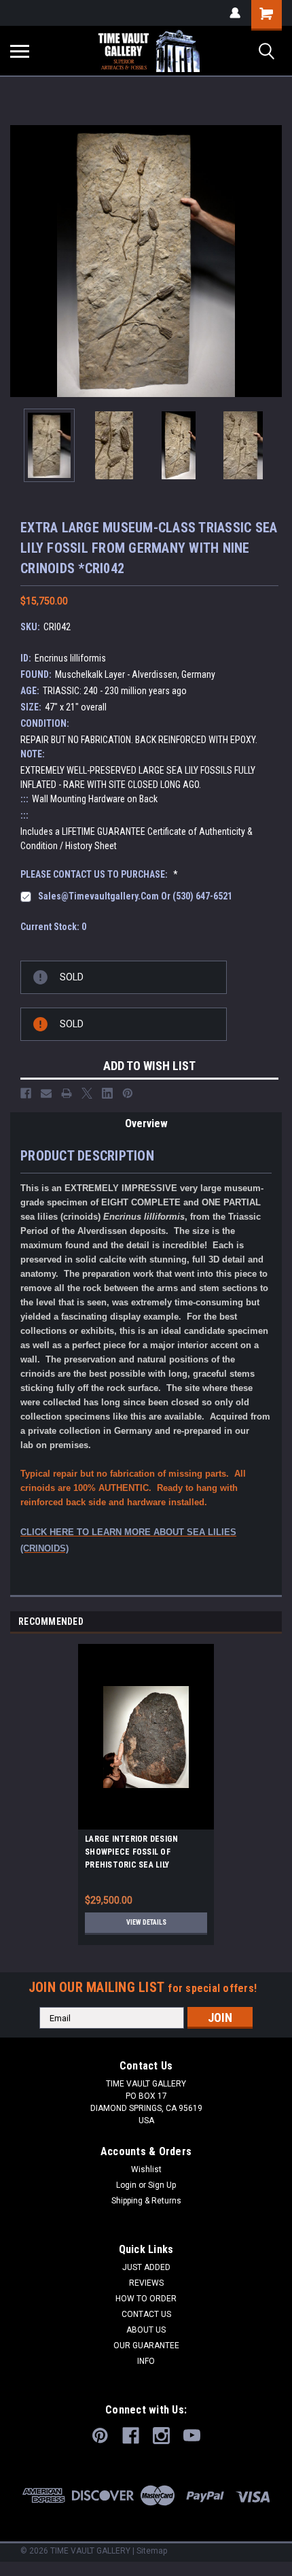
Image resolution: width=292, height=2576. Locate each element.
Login (126, 2185)
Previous (20, 261)
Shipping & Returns (146, 2201)
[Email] (46, 1093)
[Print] (67, 1093)
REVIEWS (146, 2283)
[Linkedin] (107, 1093)
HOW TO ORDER (146, 2299)
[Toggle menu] (20, 51)
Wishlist (146, 2169)
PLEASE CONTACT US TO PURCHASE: (99, 874)
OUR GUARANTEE (146, 2346)
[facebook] (131, 2436)
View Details (146, 1922)
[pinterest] (100, 2436)
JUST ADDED (146, 2267)
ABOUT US (146, 2330)
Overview (146, 1123)
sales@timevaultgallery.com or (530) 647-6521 (135, 896)
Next (272, 261)
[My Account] (235, 13)
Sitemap (152, 2551)
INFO (146, 2361)
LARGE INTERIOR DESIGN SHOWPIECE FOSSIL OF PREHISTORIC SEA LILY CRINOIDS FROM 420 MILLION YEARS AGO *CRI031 (138, 1854)
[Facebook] (26, 1093)
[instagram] (161, 2436)
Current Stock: (53, 927)
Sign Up (162, 2185)
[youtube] (192, 2436)
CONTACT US (146, 2314)
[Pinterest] (128, 1093)
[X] (87, 1093)
